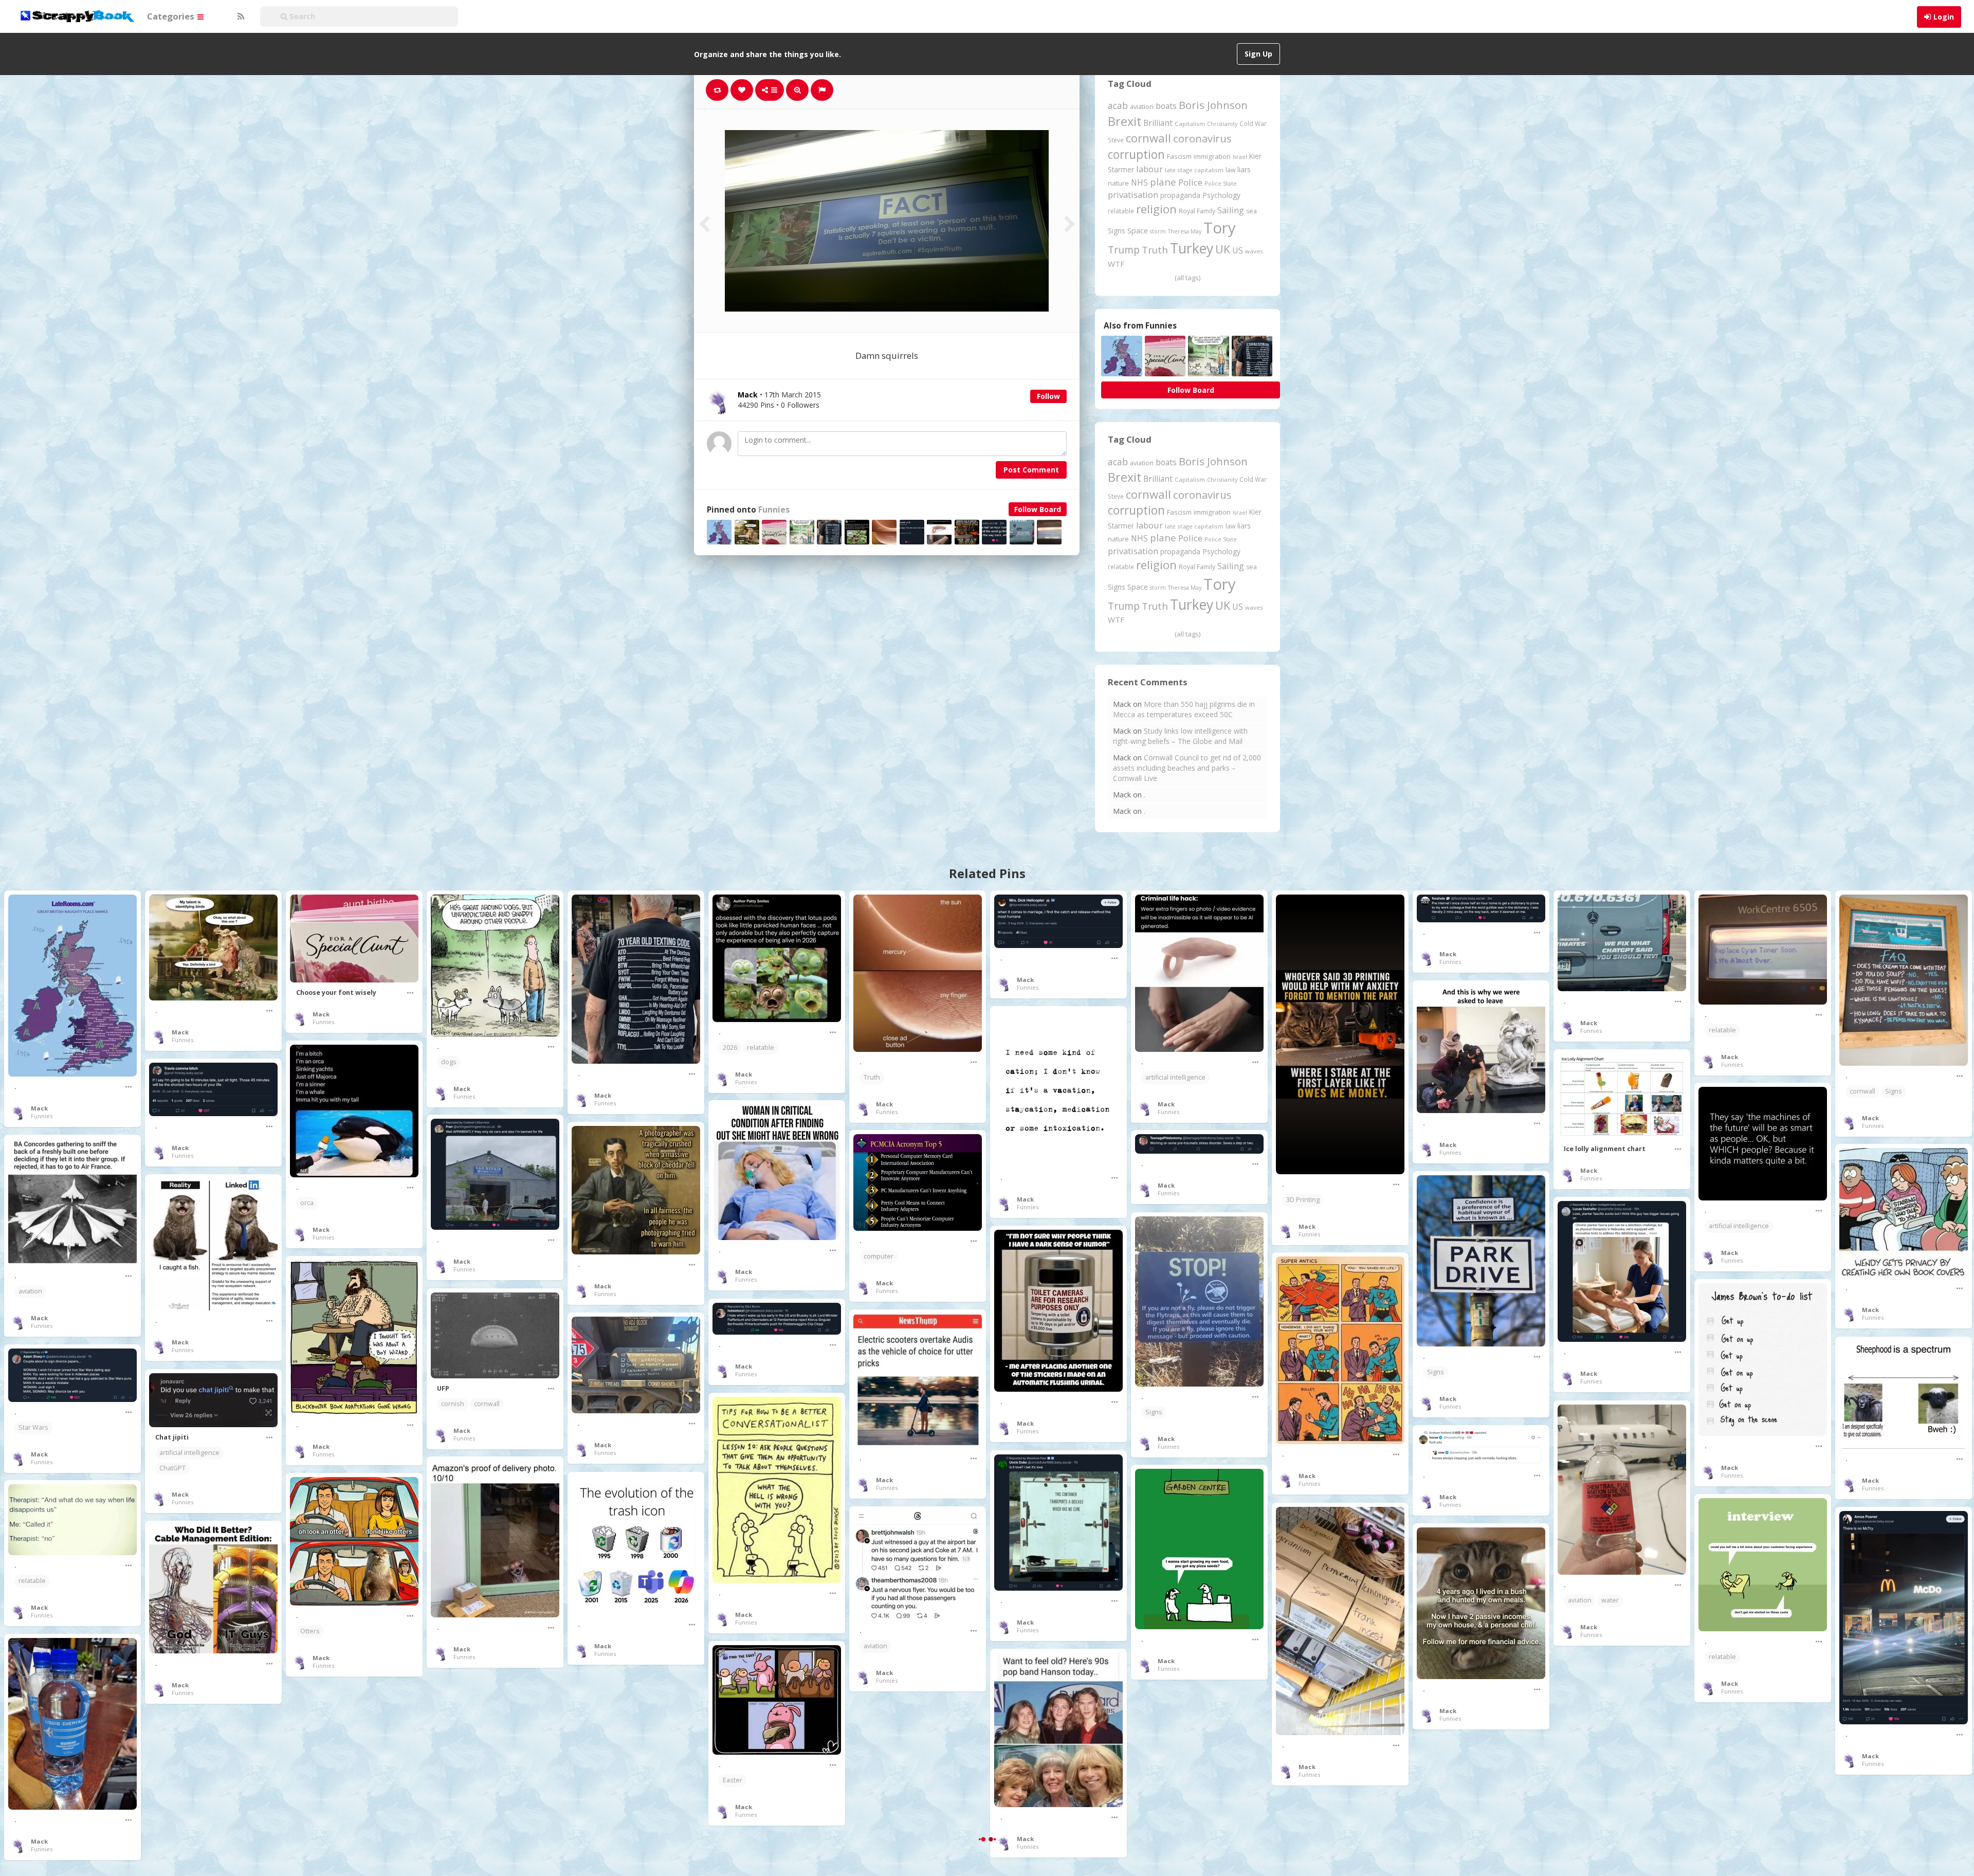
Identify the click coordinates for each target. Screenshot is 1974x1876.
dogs (449, 1062)
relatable (1121, 211)
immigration (1212, 156)
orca (307, 1203)
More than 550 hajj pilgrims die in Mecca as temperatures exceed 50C (1184, 709)
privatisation (1133, 195)
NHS (1139, 183)
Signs (1117, 231)
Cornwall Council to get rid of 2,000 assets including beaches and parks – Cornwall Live (1187, 768)
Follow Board (1038, 509)
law (1230, 170)
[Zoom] (797, 90)
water (1610, 1600)
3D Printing (1303, 1200)
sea (1251, 211)
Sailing (1231, 210)
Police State (1221, 183)
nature (1118, 183)
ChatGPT (172, 1468)
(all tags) (1187, 278)
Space (1138, 231)
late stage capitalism (1194, 170)
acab (1118, 105)
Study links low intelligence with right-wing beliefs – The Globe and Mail (1180, 736)
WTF (1116, 264)
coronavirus (1202, 138)
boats (1166, 106)
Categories (172, 16)
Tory (1220, 228)
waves (1254, 251)
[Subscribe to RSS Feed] (240, 16)
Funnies (774, 510)
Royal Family (1197, 211)
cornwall (1148, 138)
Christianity (1222, 124)
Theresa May (1185, 231)
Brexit (1125, 121)
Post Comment (1031, 470)
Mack (39, 1108)
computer (879, 1256)
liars (1244, 169)
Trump (1124, 250)
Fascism (1179, 156)
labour (1149, 169)
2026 (730, 1048)
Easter (733, 1780)
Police (1190, 182)
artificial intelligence (1175, 1077)
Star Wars (33, 1427)
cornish (453, 1404)
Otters (310, 1631)
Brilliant (1158, 123)
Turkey (1192, 248)
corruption (1136, 154)
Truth (1155, 250)
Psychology (1221, 195)
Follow (1048, 396)
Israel (1240, 157)
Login (1944, 17)
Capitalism (1190, 124)
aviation (1142, 107)
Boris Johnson (1213, 105)
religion (1156, 209)
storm (1158, 231)
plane (1163, 182)
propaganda (1180, 195)
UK (1223, 249)
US (1238, 250)
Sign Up (1258, 54)
